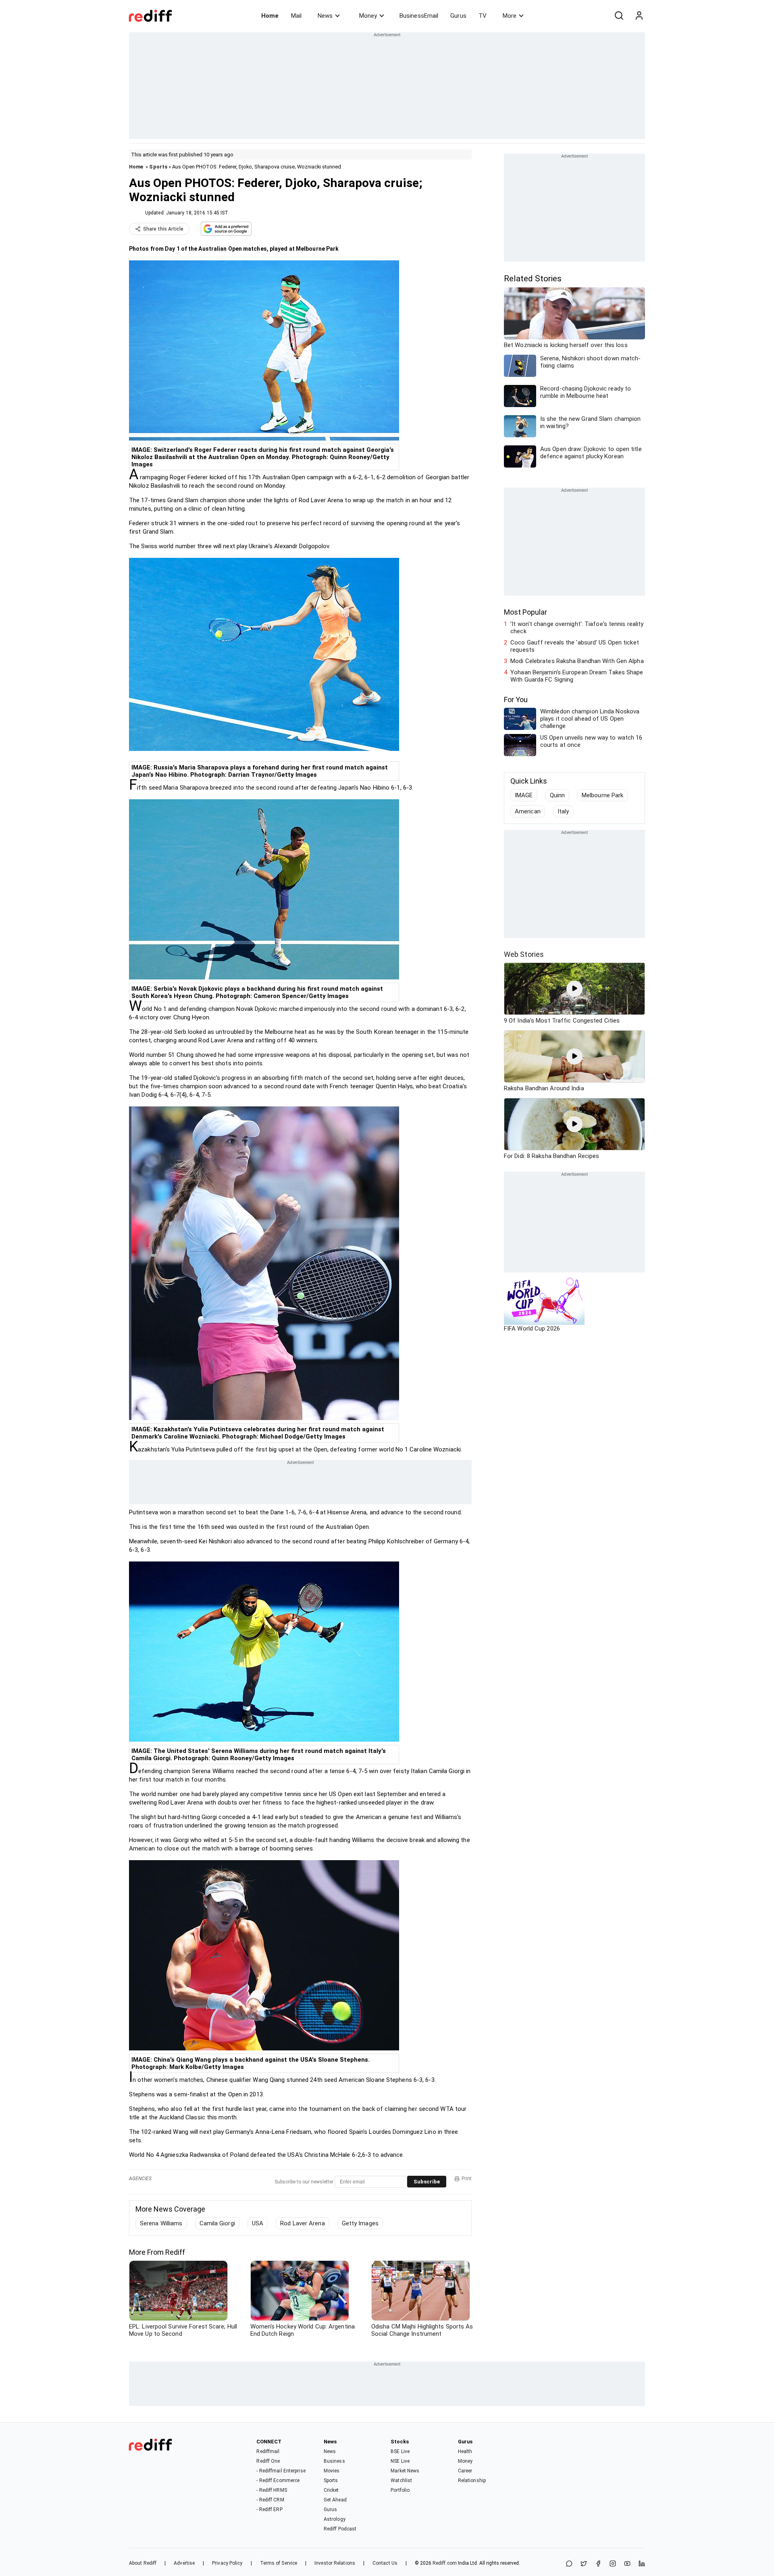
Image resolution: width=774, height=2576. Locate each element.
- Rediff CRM (270, 2500)
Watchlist (401, 2480)
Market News (405, 2471)
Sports (158, 167)
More (510, 16)
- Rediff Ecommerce (278, 2480)
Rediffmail (268, 2451)
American (528, 811)
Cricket (331, 2490)
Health (465, 2451)
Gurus (458, 16)
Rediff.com (445, 2563)
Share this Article (163, 229)
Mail (296, 16)
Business (334, 2461)
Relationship (472, 2480)
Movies (332, 2471)
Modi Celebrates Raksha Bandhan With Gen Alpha (577, 661)
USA (258, 2223)
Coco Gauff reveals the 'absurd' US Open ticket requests (575, 646)
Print (467, 2179)
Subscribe (427, 2182)
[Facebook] (598, 2564)
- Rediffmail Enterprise (281, 2471)
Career (465, 2471)
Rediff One (268, 2461)
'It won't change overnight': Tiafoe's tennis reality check (577, 628)
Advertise (184, 2563)
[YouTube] (627, 2564)
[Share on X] (584, 2564)
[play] (574, 989)
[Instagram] (613, 2564)
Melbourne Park (602, 795)
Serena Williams (161, 2223)
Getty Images (360, 2223)
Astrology (335, 2519)
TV (483, 16)
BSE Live (400, 2451)
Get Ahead (335, 2500)
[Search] (619, 16)
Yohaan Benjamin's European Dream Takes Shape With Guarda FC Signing (577, 676)
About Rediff (143, 2563)
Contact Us (385, 2563)
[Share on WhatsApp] (569, 2564)
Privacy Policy (227, 2563)
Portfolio (400, 2490)
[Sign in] (639, 16)
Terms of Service (279, 2563)
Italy (563, 811)
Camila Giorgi (217, 2223)
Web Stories (524, 954)
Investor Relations (335, 2563)
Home (270, 16)
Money (368, 16)
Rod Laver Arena (303, 2223)
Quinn (558, 795)
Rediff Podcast (340, 2529)
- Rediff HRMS (272, 2490)
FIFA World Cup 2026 (532, 1329)
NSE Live (400, 2461)
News (325, 16)
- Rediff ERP (269, 2509)
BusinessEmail (419, 16)
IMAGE (524, 795)
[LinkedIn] (642, 2564)
